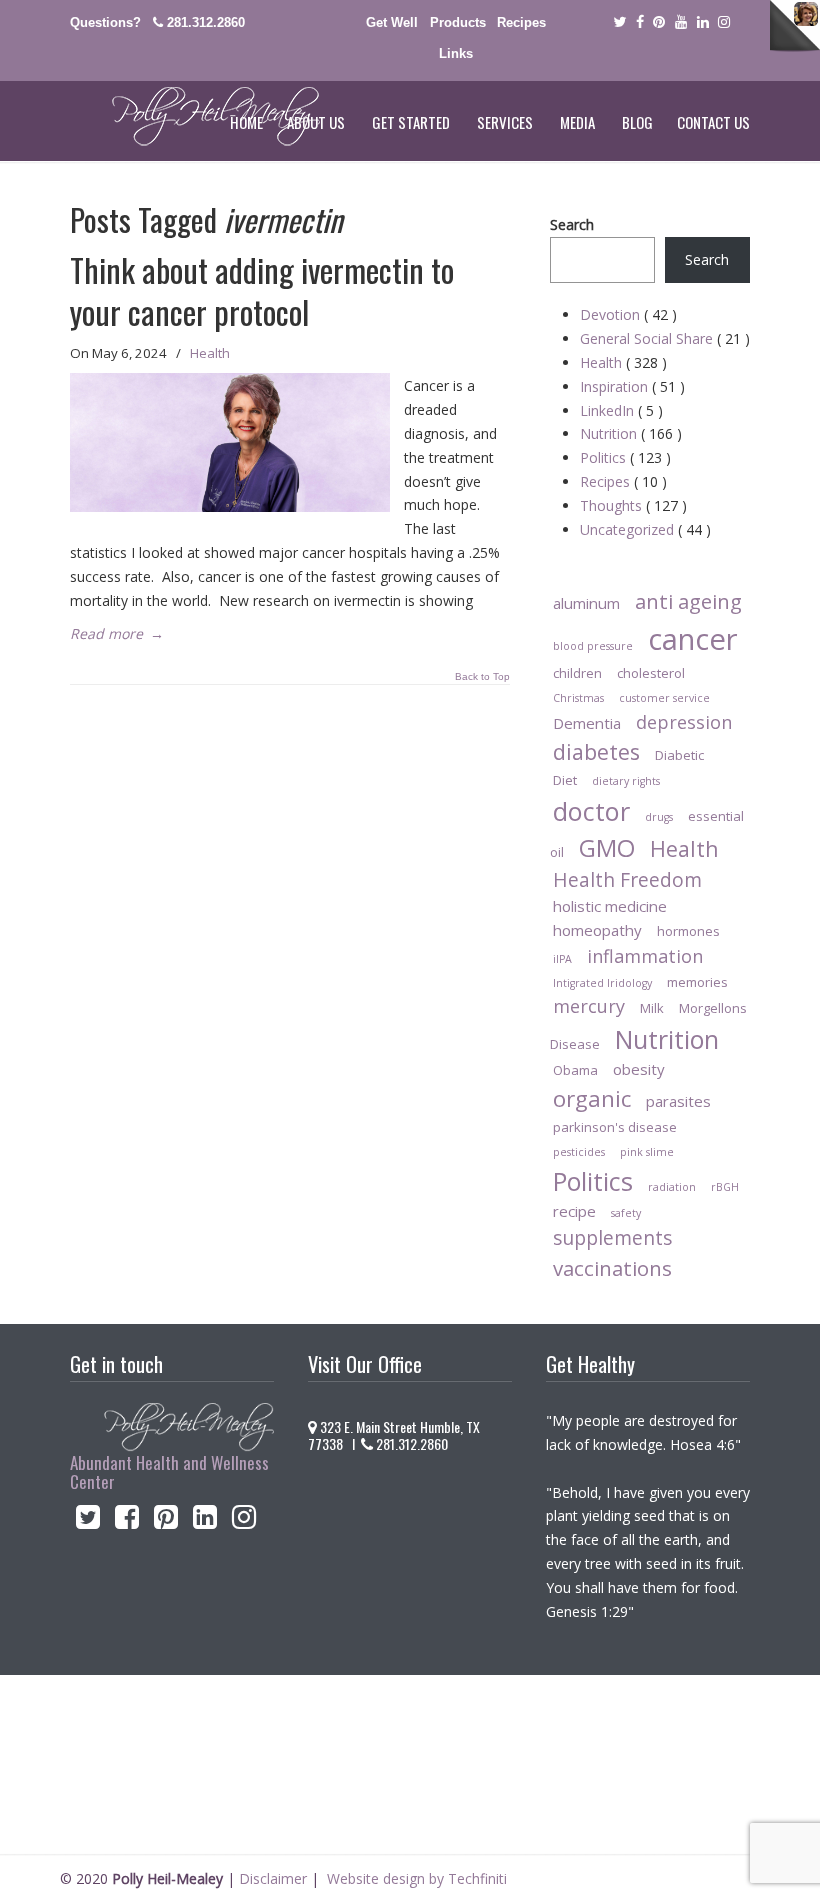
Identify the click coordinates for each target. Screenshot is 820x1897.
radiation (672, 1187)
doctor (591, 811)
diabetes (596, 751)
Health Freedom (627, 879)
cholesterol (651, 673)
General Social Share (665, 338)
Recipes (521, 22)
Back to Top (482, 677)
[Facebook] (640, 22)
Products (458, 22)
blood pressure (593, 646)
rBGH (725, 1187)
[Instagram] (244, 1521)
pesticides (579, 1152)
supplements (612, 1237)
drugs (659, 817)
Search (572, 224)
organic (592, 1098)
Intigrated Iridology (602, 983)
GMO (607, 847)
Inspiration (632, 386)
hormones (688, 931)
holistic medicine (610, 906)
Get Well (392, 22)
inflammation (645, 956)
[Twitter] (619, 22)
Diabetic (679, 755)
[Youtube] (681, 22)
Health (210, 353)
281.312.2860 (206, 22)
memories (697, 982)
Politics (625, 457)
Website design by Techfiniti (417, 1878)
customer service (664, 698)
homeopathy (597, 930)
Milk (652, 1008)
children (577, 673)
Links (456, 53)
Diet (565, 780)
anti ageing (688, 601)
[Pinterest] (659, 22)
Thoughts (633, 505)
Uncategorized (645, 529)
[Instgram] (725, 22)
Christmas (578, 698)
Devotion (628, 314)
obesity (639, 1069)
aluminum (586, 603)
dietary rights (626, 781)
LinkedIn (621, 410)
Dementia (587, 723)
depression (684, 722)
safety (626, 1213)
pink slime (647, 1152)
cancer (693, 639)
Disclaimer (273, 1878)
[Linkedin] (703, 22)
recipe (574, 1211)
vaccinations (612, 1268)
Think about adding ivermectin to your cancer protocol (262, 290)
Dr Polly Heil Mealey (195, 117)
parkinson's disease (615, 1127)
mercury (589, 1006)
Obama (575, 1070)
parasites (678, 1101)
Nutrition (631, 433)
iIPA (562, 959)
